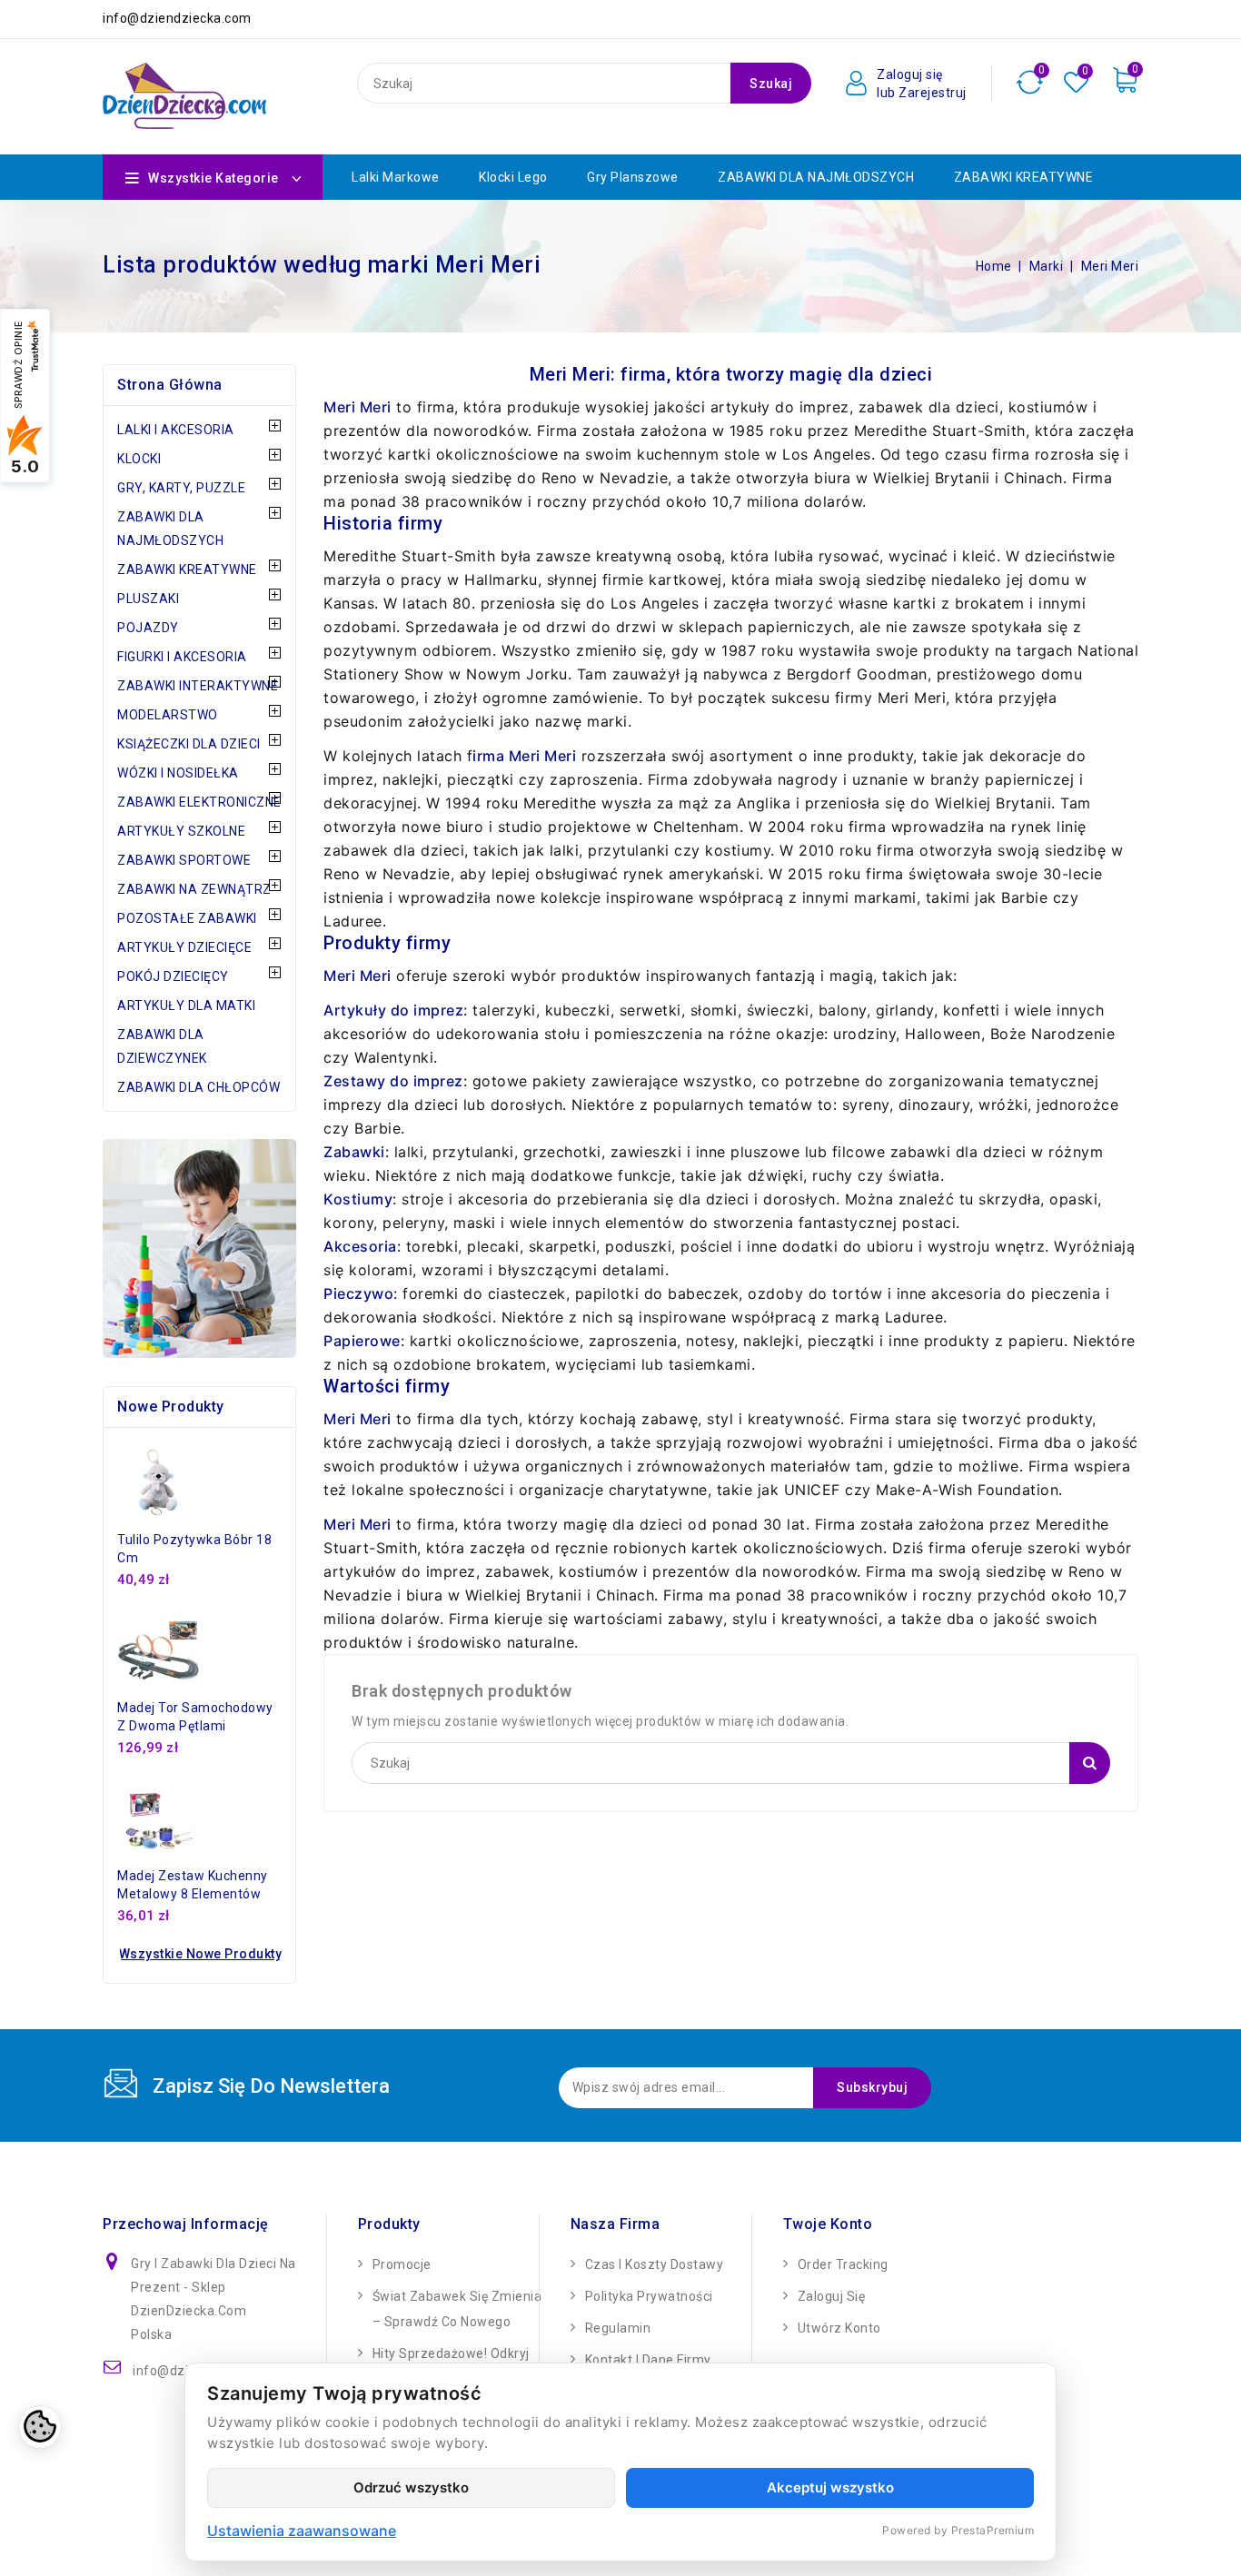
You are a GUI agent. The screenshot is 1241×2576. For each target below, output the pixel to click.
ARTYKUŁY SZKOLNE (181, 831)
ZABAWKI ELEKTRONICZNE (199, 802)
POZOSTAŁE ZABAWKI (187, 918)
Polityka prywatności (649, 2296)
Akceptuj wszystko (830, 2487)
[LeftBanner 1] (199, 1248)
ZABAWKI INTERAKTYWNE (198, 686)
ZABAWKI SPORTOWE (184, 860)
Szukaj (771, 84)
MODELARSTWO (168, 715)
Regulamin (618, 2328)
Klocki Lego (513, 177)
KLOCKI (139, 459)
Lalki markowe (396, 177)
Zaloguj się (832, 2296)
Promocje (402, 2264)
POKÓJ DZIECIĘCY (173, 976)
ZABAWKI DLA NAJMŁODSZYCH (816, 177)
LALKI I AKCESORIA (176, 430)
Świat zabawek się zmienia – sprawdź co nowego (457, 2309)
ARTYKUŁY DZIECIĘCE (184, 947)
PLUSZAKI (148, 599)
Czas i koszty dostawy (655, 2264)
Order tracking (843, 2264)
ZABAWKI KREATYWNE (1024, 177)
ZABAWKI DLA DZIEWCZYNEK (162, 1046)
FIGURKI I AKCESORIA (182, 657)
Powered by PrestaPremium (958, 2530)
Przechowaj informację (186, 2224)
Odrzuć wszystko (411, 2487)
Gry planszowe (633, 177)
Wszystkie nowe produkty (201, 1954)
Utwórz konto (839, 2328)
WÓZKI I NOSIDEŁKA (178, 773)
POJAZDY (148, 628)
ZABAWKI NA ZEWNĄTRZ (194, 889)
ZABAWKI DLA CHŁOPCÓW (199, 1087)
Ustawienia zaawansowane (302, 2531)
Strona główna (170, 385)
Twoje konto (828, 2224)
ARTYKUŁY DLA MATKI (186, 1006)
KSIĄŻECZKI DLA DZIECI (189, 744)
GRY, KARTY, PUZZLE (181, 488)
